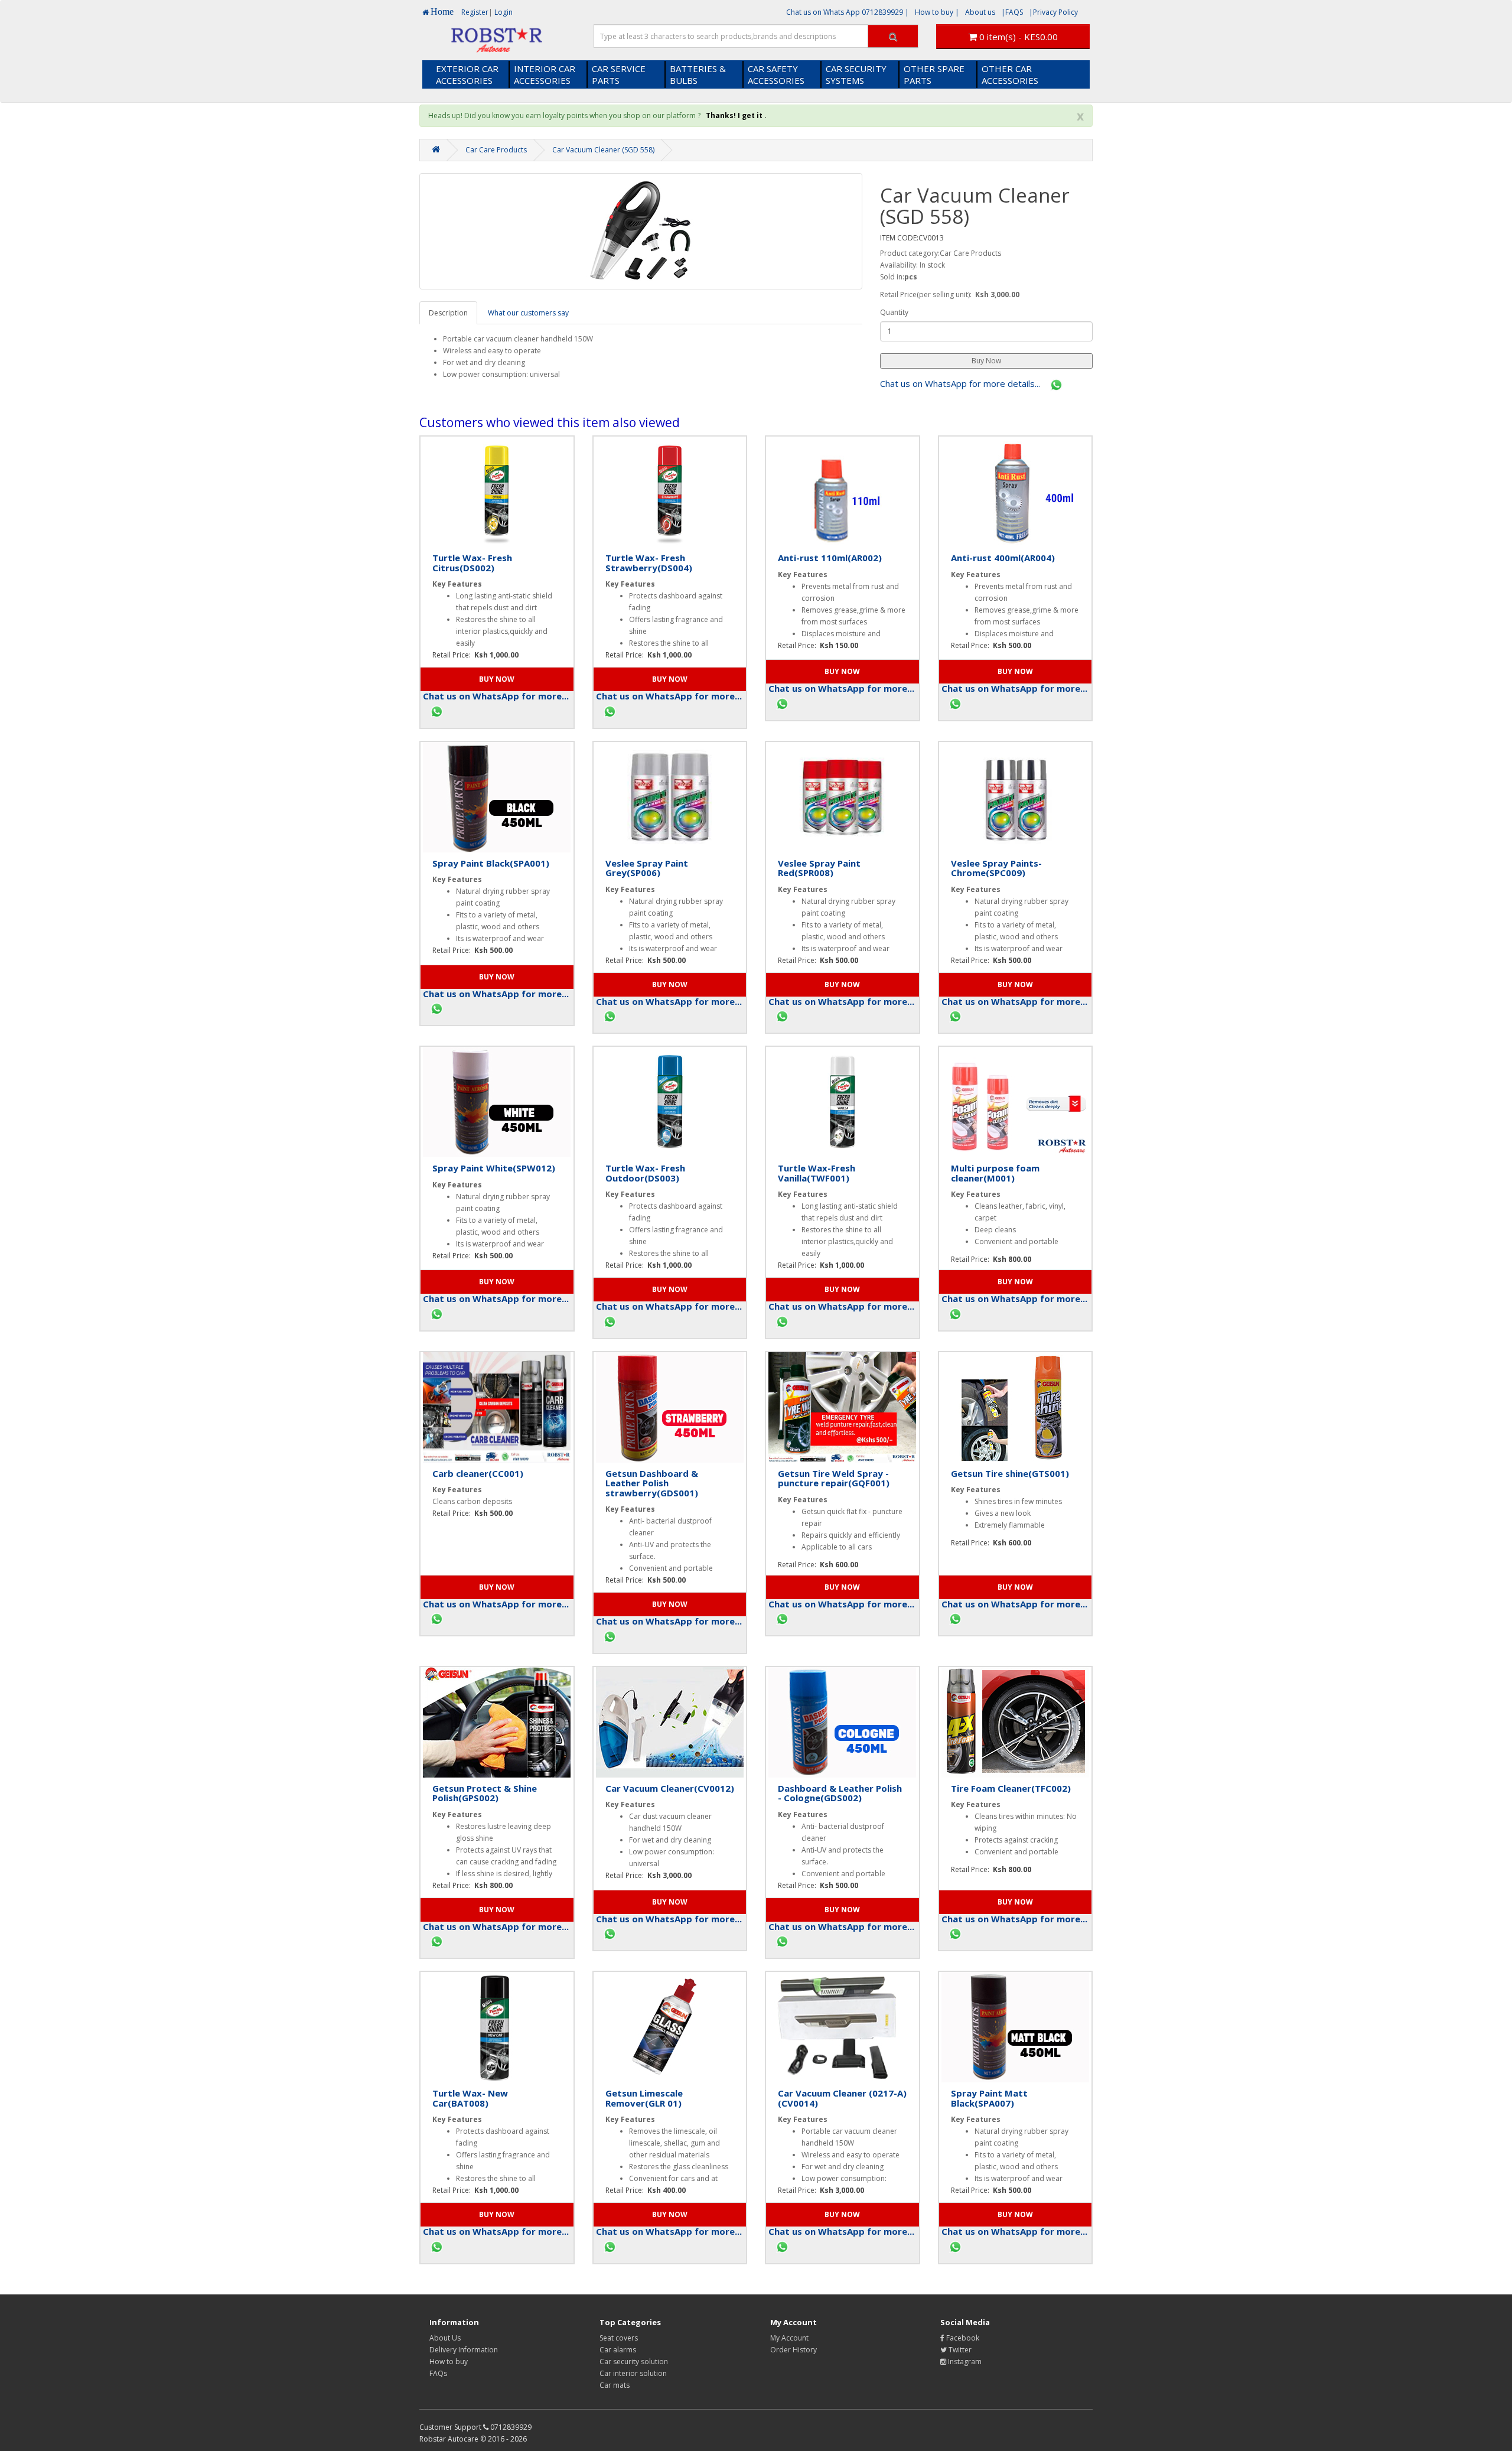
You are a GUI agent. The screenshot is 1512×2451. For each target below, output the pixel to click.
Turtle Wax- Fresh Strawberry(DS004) (649, 563)
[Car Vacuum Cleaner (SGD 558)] (641, 231)
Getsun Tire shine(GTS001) (1010, 1473)
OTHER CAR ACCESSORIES (1010, 74)
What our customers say (528, 313)
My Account (789, 2338)
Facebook (962, 2338)
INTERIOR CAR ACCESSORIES (545, 74)
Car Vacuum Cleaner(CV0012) (670, 1788)
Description (448, 313)
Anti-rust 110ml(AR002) (830, 558)
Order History (794, 2350)
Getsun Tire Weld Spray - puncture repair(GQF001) (834, 1478)
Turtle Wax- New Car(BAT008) (470, 2098)
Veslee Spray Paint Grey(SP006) (647, 868)
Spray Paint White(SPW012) (494, 1168)
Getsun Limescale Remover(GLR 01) (644, 2098)
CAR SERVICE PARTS (619, 74)
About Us (445, 2338)
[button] (986, 361)
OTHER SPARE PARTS (934, 74)
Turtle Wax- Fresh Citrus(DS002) (472, 563)
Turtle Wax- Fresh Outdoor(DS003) (645, 1173)
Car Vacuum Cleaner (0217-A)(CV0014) (842, 2098)
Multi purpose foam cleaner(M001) (995, 1173)
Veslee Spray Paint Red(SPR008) (819, 868)
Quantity (894, 312)
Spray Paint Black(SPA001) (491, 863)
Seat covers (619, 2338)
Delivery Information (464, 2350)
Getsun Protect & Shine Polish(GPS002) (485, 1793)
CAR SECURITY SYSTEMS (856, 74)
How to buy (449, 2362)
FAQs (438, 2373)
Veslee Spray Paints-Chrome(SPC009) (996, 868)
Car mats (615, 2385)
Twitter (959, 2350)
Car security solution (634, 2362)
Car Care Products (496, 150)
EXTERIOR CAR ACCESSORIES (467, 74)
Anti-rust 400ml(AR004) (1003, 558)
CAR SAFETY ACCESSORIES (776, 74)
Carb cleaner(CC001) (478, 1473)
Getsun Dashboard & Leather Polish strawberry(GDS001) (652, 1483)
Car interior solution (633, 2373)
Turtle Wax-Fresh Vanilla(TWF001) (817, 1173)
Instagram (964, 2362)
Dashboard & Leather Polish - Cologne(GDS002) (840, 1793)
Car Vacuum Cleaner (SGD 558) (603, 150)
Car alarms (618, 2350)
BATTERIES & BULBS (698, 74)
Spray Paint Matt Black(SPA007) (989, 2098)
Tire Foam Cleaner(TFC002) (1011, 1788)
